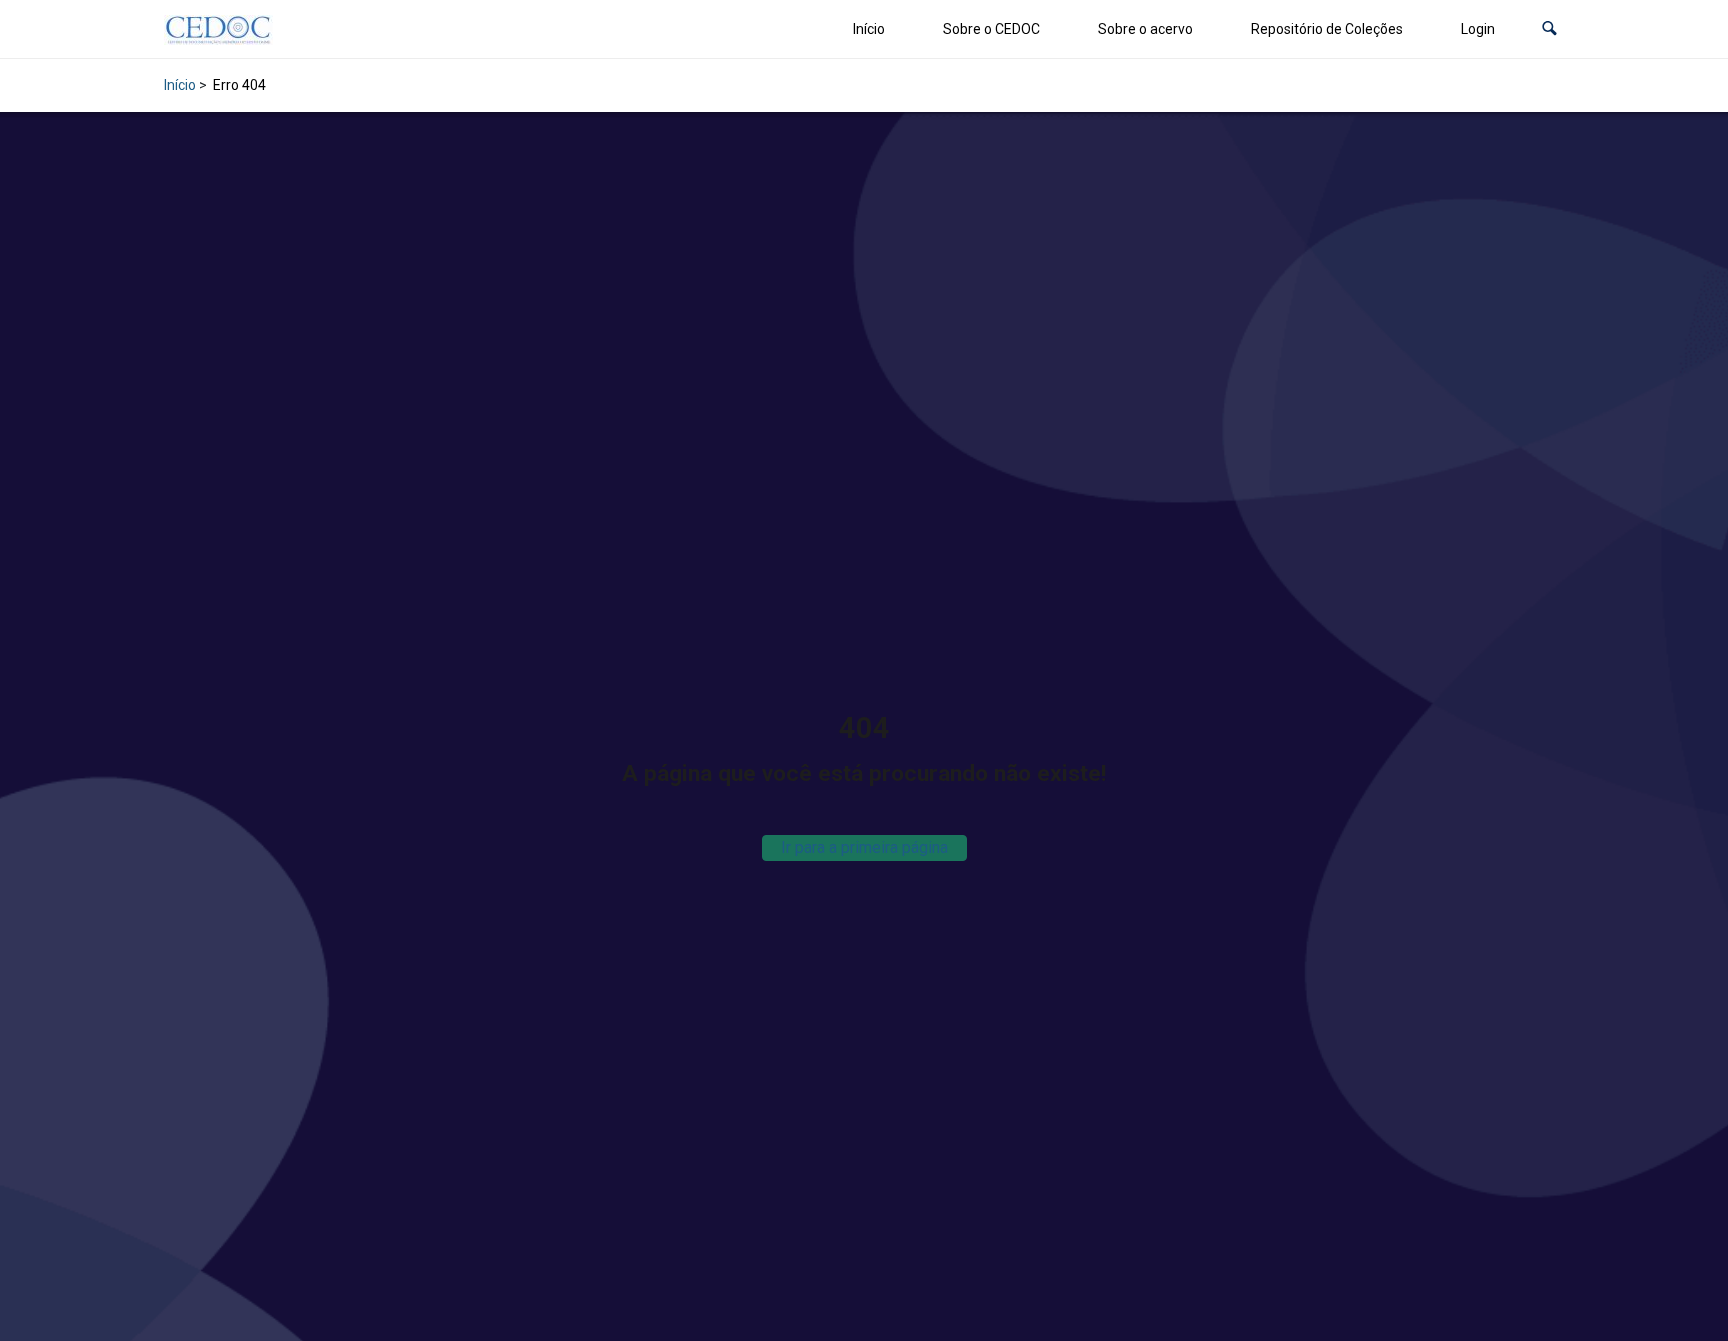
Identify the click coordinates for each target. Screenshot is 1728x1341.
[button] (1549, 29)
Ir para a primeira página (864, 847)
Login (1478, 29)
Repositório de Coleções (1327, 29)
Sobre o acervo (1145, 29)
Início (869, 29)
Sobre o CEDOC (991, 29)
